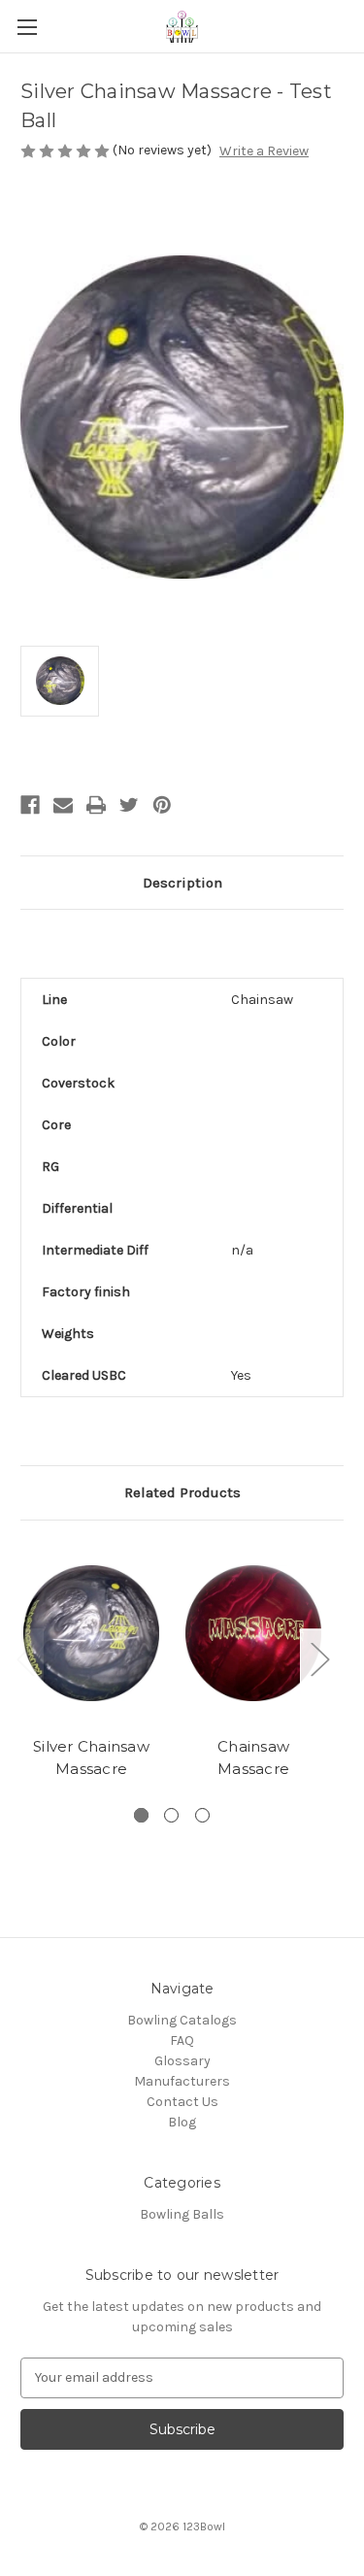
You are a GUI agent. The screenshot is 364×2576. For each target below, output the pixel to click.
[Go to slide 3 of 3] (202, 1815)
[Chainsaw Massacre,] (253, 1634)
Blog (182, 2122)
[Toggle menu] (27, 27)
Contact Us (182, 2102)
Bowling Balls (182, 2214)
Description (182, 883)
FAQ (182, 2041)
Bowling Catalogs (182, 2020)
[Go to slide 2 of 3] (171, 1815)
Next (319, 1659)
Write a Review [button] (264, 151)
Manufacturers (182, 2081)
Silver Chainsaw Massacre (91, 1757)
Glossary (182, 2061)
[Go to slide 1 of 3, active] (141, 1815)
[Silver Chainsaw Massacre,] (91, 1634)
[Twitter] (129, 805)
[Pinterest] (162, 805)
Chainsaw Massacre (253, 1757)
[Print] (96, 805)
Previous (25, 1659)
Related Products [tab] (182, 1492)
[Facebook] (30, 805)
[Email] (63, 805)
